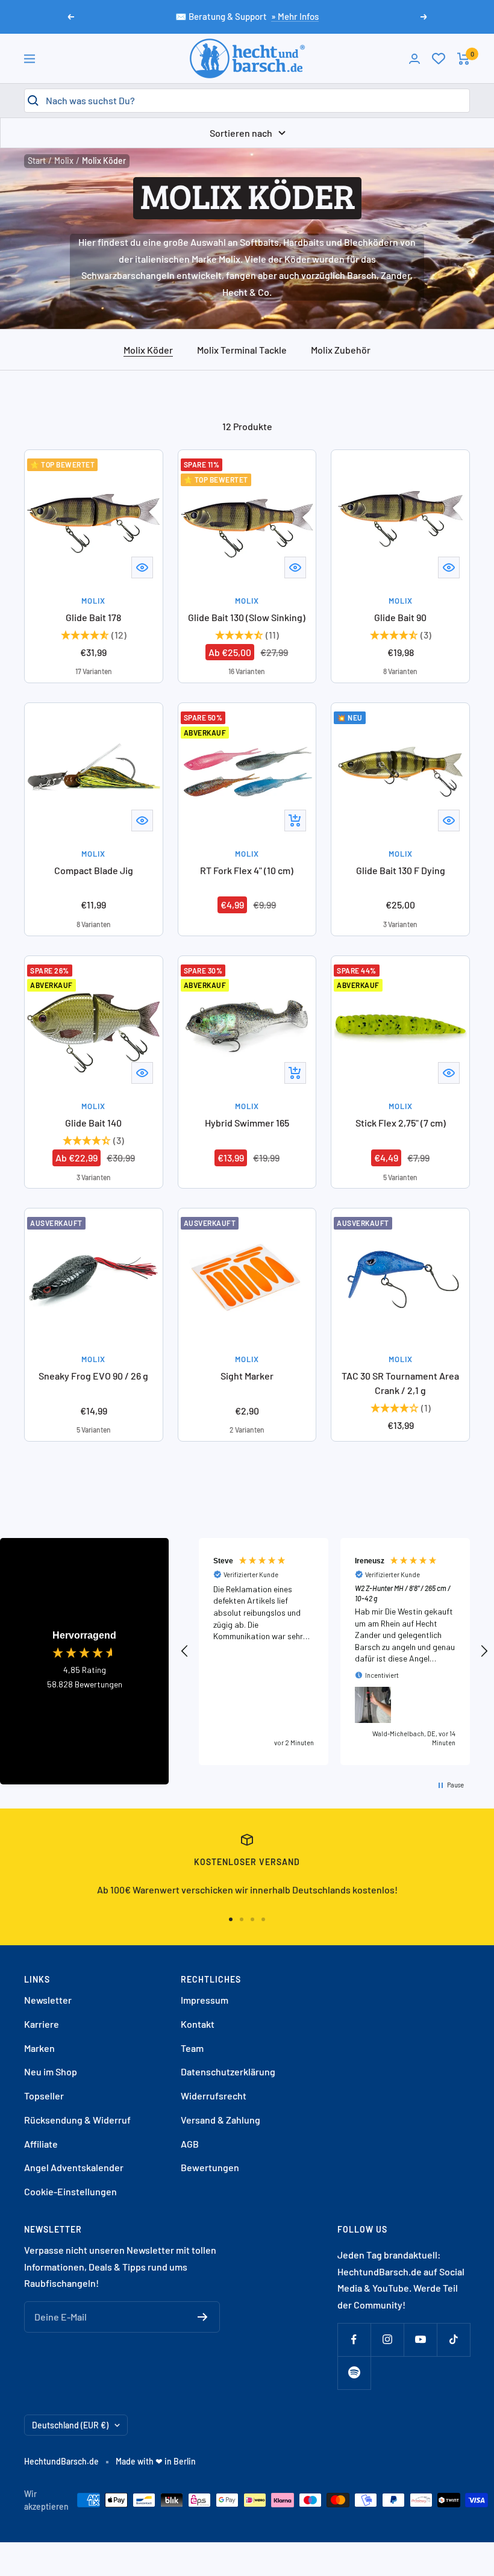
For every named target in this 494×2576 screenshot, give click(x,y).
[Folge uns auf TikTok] (453, 2340)
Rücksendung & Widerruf (77, 2120)
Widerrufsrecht (214, 2096)
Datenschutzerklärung (228, 2071)
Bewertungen (210, 2167)
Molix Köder (148, 350)
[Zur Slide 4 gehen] (263, 1919)
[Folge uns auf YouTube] (420, 2340)
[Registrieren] (203, 2317)
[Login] (414, 59)
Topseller (44, 2096)
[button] (185, 1651)
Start (37, 161)
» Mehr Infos (295, 16)
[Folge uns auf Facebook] (354, 2340)
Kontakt (198, 2024)
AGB (190, 2144)
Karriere (42, 2024)
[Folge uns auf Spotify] (354, 2373)
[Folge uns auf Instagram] (387, 2340)
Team (192, 2048)
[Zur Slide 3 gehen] (252, 1919)
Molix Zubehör (341, 350)
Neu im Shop (51, 2071)
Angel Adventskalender (74, 2167)
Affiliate (41, 2144)
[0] (439, 58)
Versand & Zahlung (220, 2120)
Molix (64, 161)
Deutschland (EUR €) (70, 2425)
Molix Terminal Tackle (242, 350)
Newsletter (48, 2000)
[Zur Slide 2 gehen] (242, 1919)
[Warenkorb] (464, 59)
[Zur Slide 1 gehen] (231, 1919)
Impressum (205, 2000)
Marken (39, 2048)
